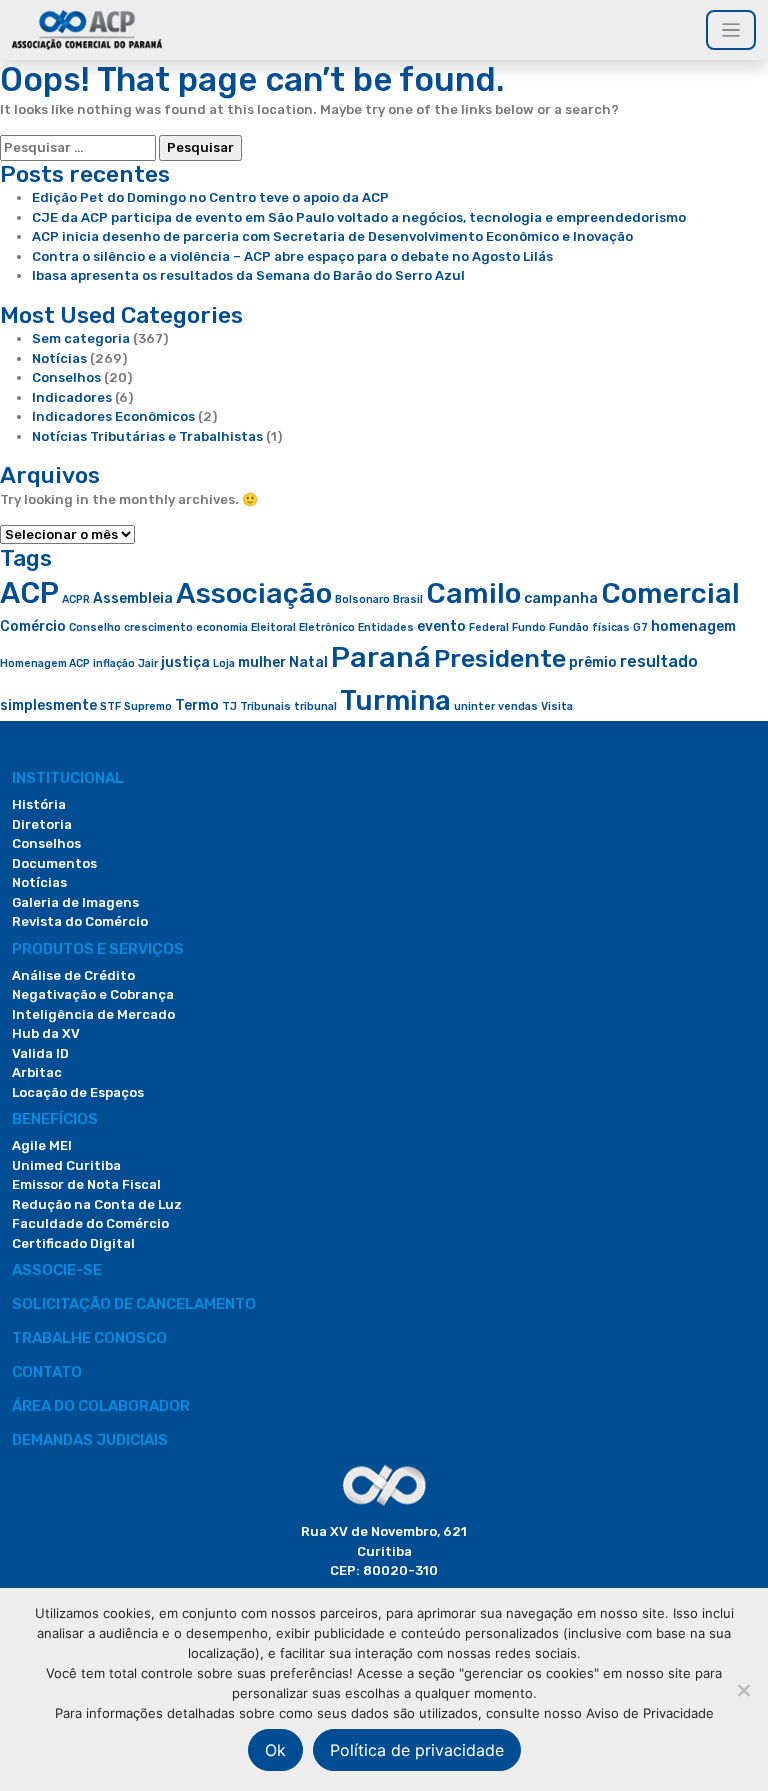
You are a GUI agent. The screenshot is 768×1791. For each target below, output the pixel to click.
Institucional (68, 778)
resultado (659, 661)
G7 (640, 627)
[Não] (743, 1690)
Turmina (395, 700)
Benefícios (55, 1119)
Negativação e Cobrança (93, 994)
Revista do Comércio (80, 921)
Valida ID (40, 1053)
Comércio (33, 626)
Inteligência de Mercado (93, 1014)
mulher (262, 662)
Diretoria (42, 824)
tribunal (315, 706)
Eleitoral (273, 627)
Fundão (569, 627)
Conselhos (66, 377)
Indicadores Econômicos (113, 416)
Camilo (473, 593)
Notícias (59, 358)
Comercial (670, 593)
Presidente (500, 658)
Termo (197, 705)
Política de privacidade (417, 1750)
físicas (611, 627)
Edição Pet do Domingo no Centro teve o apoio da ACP (210, 197)
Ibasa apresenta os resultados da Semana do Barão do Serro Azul (248, 275)
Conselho (95, 627)
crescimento (158, 627)
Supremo (148, 706)
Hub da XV (46, 1033)
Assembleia (133, 598)
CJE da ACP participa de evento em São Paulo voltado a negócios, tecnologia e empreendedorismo (359, 217)
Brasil (408, 599)
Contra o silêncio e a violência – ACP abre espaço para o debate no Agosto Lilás (292, 256)
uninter (474, 706)
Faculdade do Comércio (90, 1223)
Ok (275, 1750)
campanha (561, 598)
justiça (185, 662)
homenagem (693, 626)
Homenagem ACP (45, 663)
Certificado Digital (73, 1243)
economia (222, 627)
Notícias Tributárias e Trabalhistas (147, 436)
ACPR (76, 599)
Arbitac (37, 1072)
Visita (557, 706)
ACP (29, 593)
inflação (114, 663)
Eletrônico (327, 627)
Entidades (386, 627)
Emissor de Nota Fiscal (86, 1184)
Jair (148, 663)
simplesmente (48, 705)
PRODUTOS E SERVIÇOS (98, 949)
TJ (229, 706)
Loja (224, 663)
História (39, 804)
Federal (489, 627)
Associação (254, 593)
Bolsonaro (362, 599)
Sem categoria (81, 338)
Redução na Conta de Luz (97, 1204)
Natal (308, 662)
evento (441, 626)
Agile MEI (42, 1145)
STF (110, 706)
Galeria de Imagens (75, 902)
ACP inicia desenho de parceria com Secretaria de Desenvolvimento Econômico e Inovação (332, 236)
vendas (518, 706)
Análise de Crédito (73, 975)
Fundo (529, 627)
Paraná (381, 657)
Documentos (54, 863)
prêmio (593, 662)
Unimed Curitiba (66, 1165)
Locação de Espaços (78, 1092)
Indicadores (72, 397)
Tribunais (265, 706)
